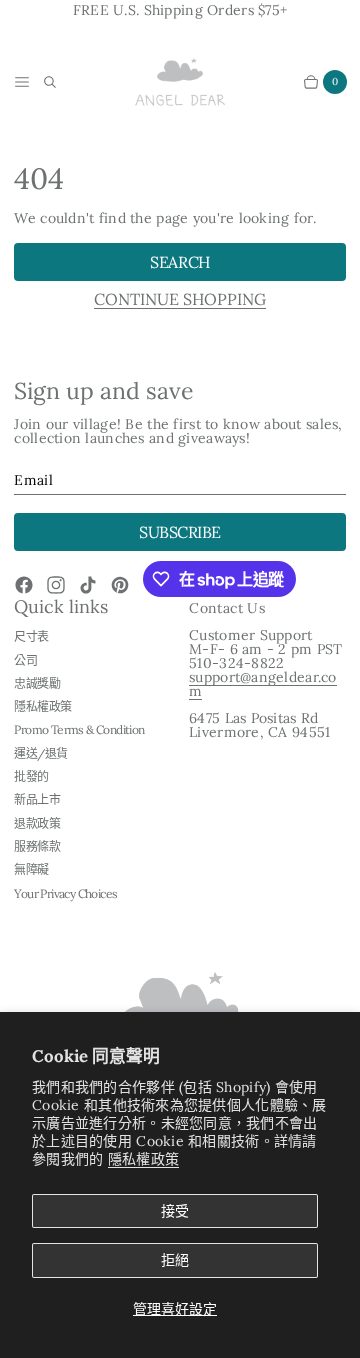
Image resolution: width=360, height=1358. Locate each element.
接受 (175, 1211)
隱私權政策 (143, 1159)
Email (33, 480)
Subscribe (180, 532)
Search (179, 262)
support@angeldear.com (263, 684)
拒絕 (175, 1260)
